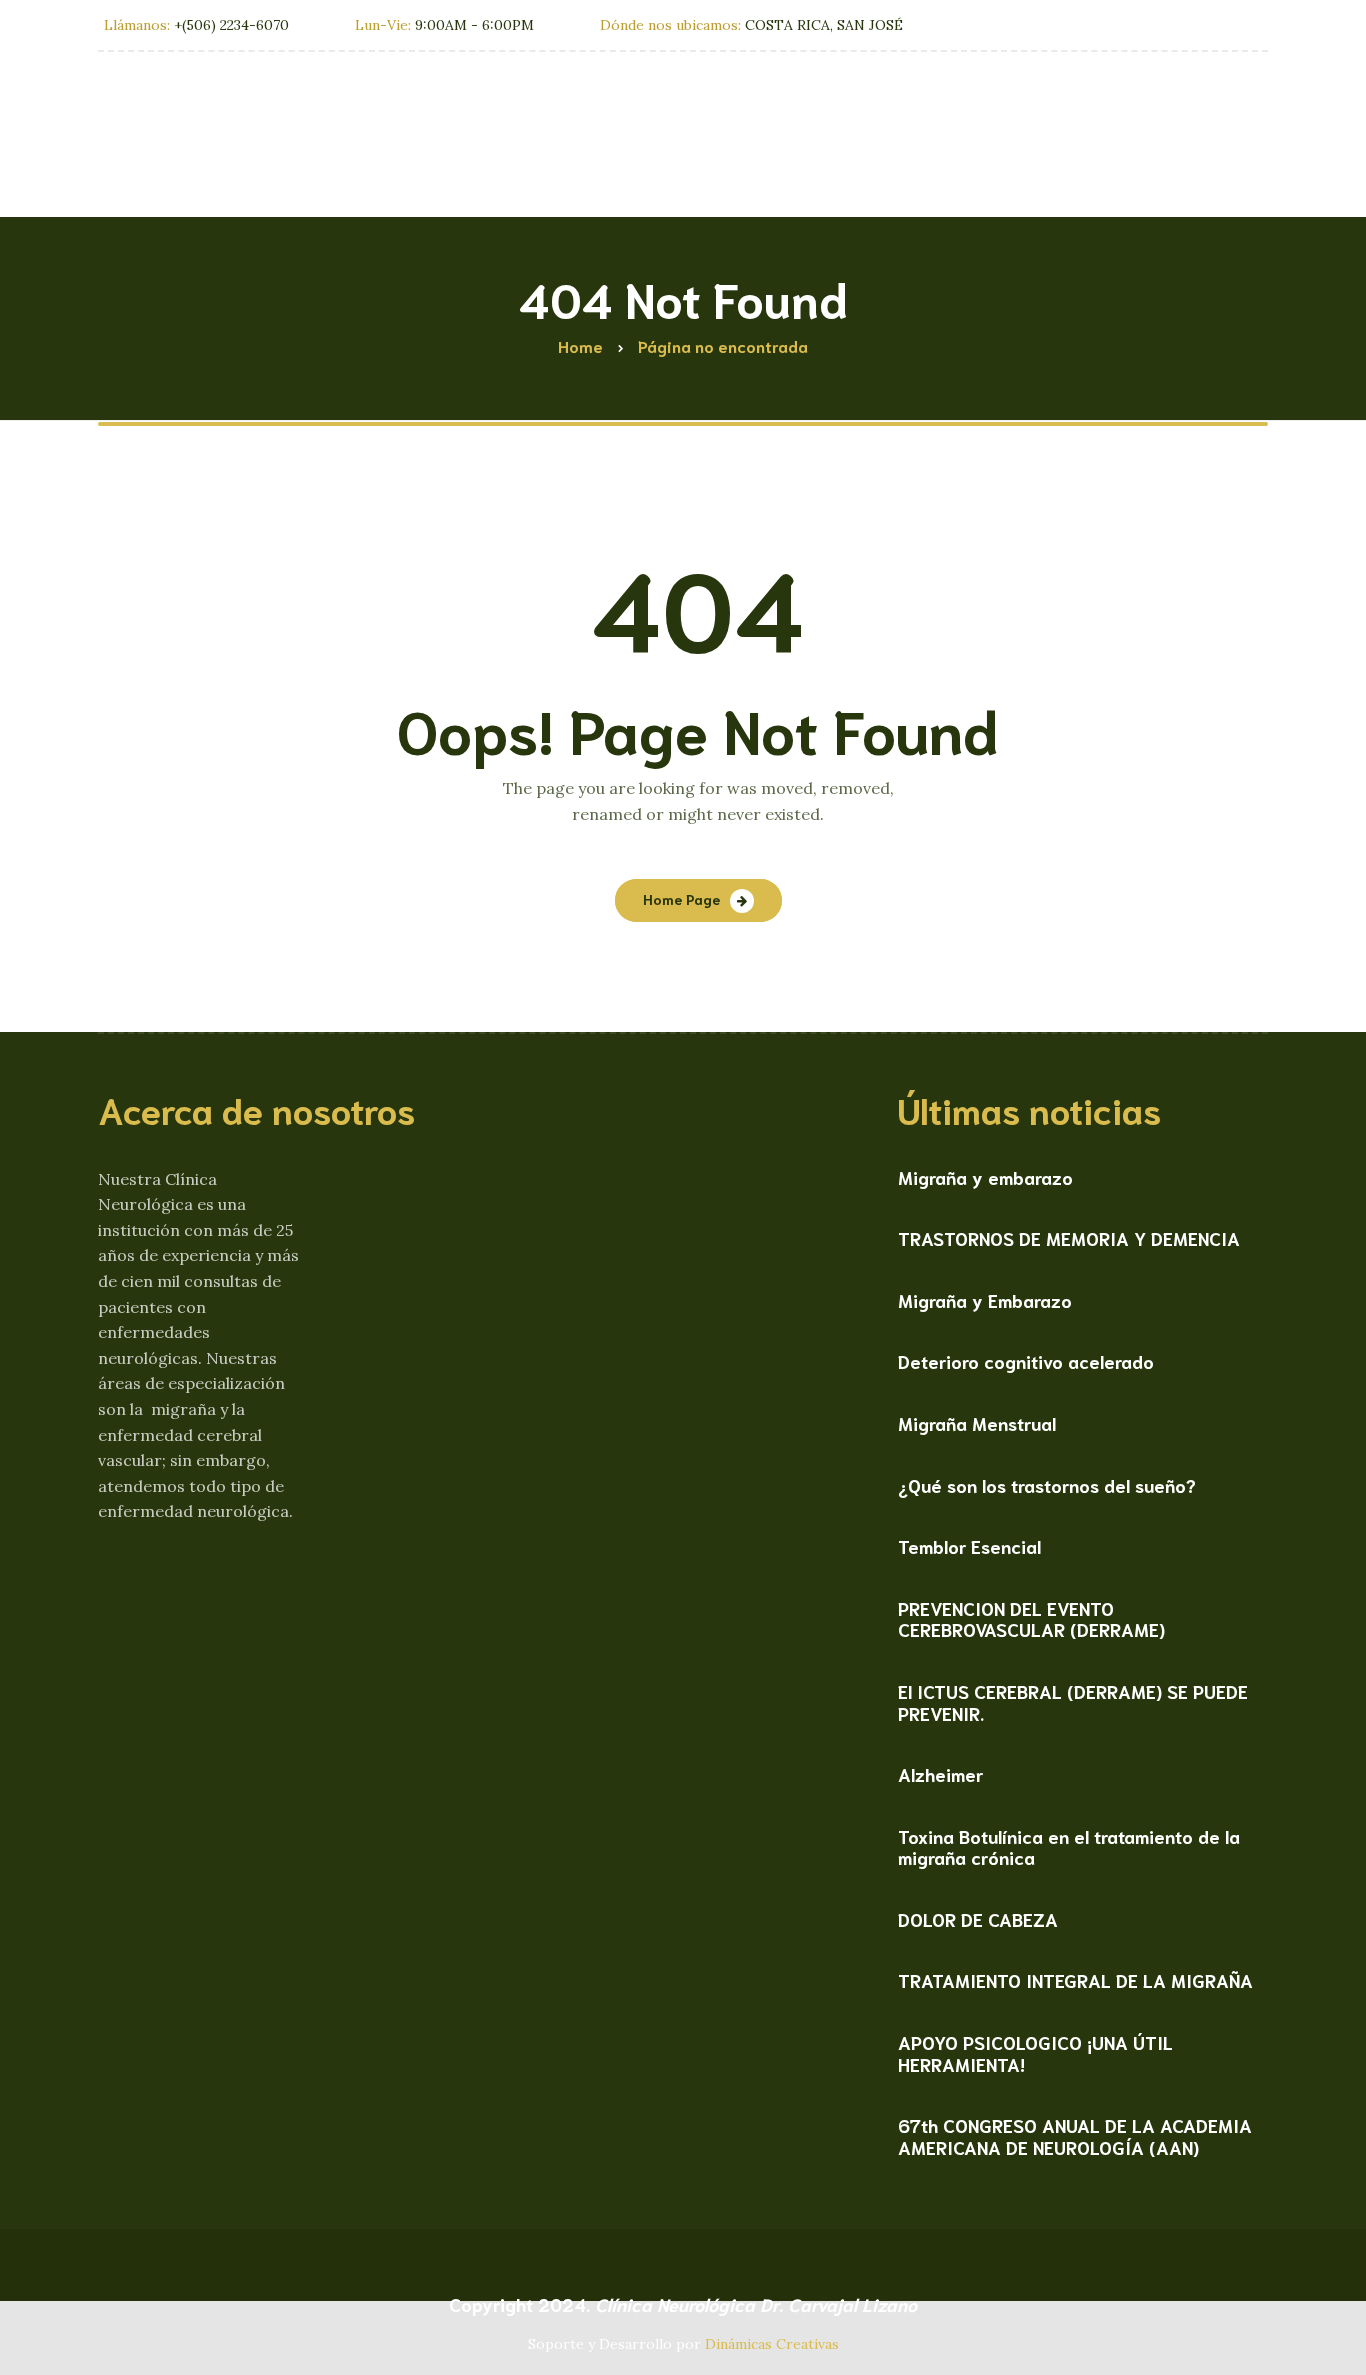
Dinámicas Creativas (772, 2344)
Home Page (681, 899)
